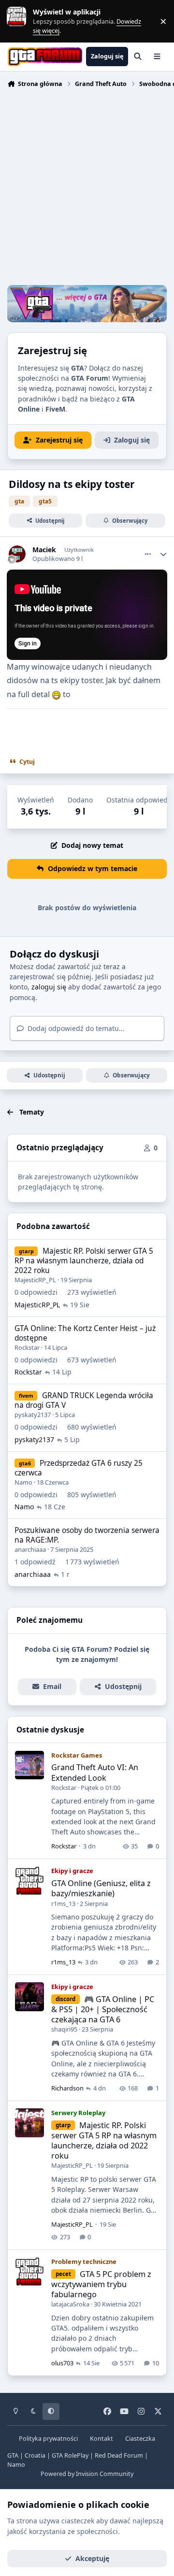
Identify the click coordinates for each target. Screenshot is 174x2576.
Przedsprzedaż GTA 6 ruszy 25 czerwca (79, 1468)
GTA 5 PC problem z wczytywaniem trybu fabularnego (101, 2284)
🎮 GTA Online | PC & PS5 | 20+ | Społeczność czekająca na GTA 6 (103, 2009)
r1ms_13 (63, 1903)
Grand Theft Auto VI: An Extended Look (95, 1772)
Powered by (87, 2474)
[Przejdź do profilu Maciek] (17, 554)
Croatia (35, 2455)
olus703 (62, 2363)
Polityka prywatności (48, 2439)
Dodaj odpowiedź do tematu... (75, 1028)
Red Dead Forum (119, 2455)
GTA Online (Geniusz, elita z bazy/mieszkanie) (101, 1888)
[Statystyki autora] (163, 554)
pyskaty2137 (33, 1415)
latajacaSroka (70, 2304)
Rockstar (27, 1347)
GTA (13, 2455)
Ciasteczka (140, 2439)
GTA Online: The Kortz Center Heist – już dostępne (85, 1333)
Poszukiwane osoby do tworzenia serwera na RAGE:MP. (87, 1535)
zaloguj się (49, 987)
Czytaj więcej (21, 21)
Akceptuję (92, 2558)
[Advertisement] (87, 188)
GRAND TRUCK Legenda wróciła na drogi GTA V (84, 1400)
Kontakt (101, 2439)
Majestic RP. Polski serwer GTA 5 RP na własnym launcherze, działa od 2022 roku (84, 1261)
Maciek (44, 550)
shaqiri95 (64, 2029)
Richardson (67, 2088)
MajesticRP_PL (35, 1280)
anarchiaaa (30, 1549)
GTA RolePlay (70, 2455)
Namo (23, 1482)
